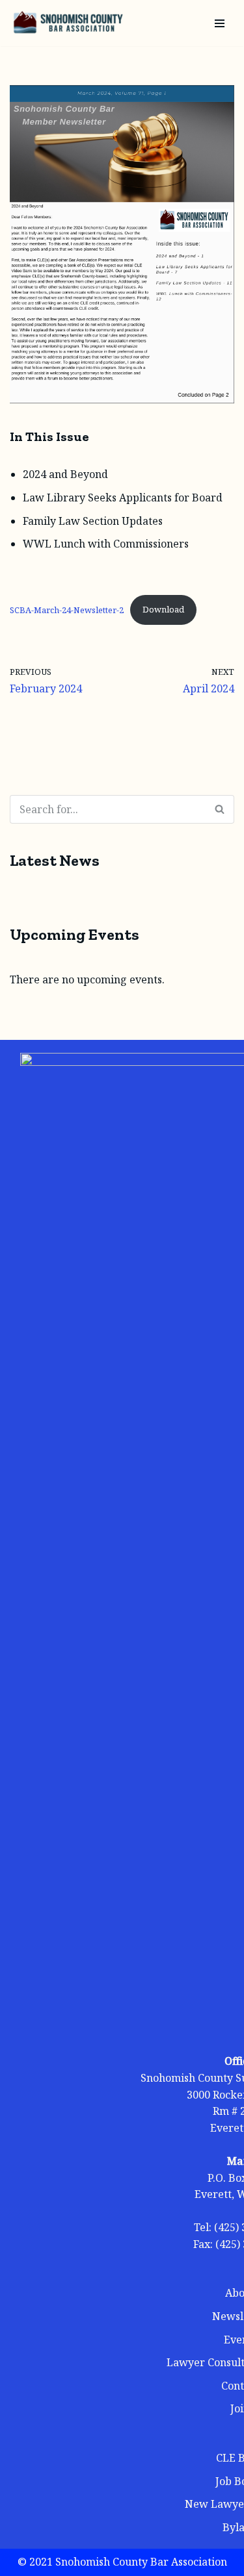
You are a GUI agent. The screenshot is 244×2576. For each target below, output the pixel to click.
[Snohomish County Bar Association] (68, 23)
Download (163, 609)
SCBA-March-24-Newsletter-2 (67, 609)
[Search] (220, 809)
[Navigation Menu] (220, 23)
